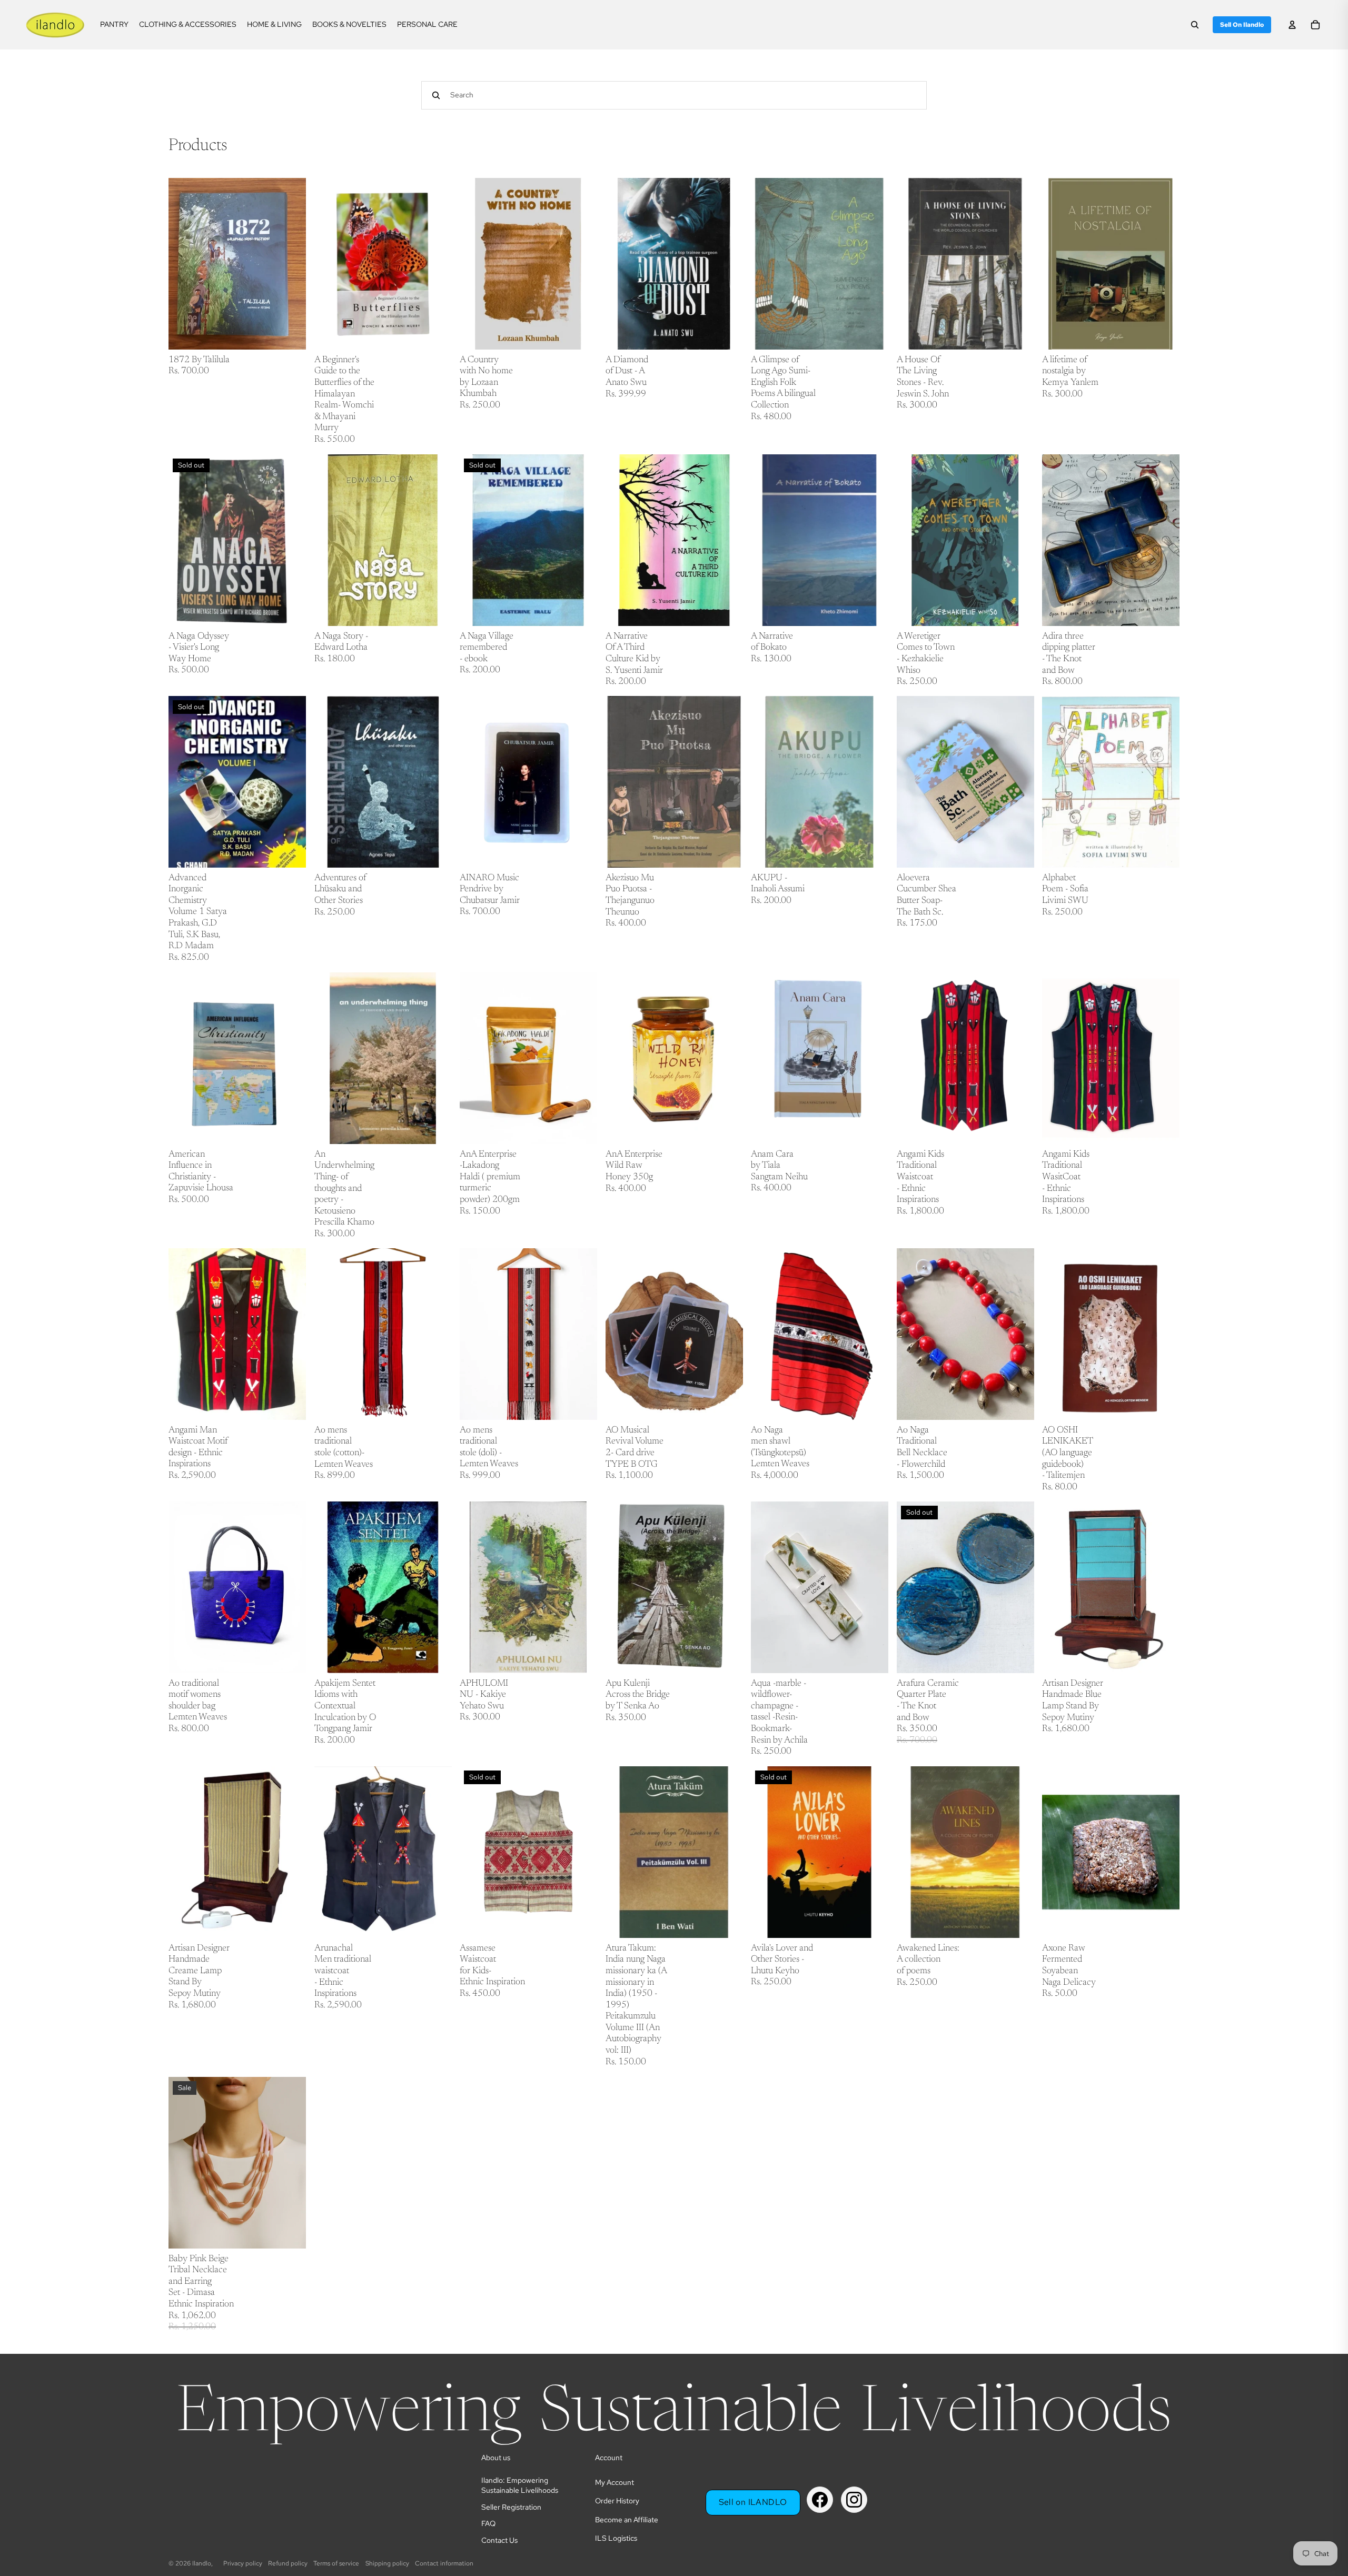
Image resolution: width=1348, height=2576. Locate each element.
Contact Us (499, 2540)
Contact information (444, 2563)
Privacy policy (243, 2563)
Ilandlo (202, 2563)
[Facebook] (820, 2500)
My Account (614, 2482)
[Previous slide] (621, 1058)
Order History (617, 2501)
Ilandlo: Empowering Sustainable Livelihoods (520, 2485)
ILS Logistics (616, 2538)
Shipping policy (387, 2563)
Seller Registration (511, 2507)
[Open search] (1195, 25)
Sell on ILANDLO (753, 2502)
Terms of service (336, 2563)
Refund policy (288, 2563)
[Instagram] (854, 2500)
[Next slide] (727, 1058)
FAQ (488, 2523)
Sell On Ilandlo (1242, 25)
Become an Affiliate (627, 2520)
